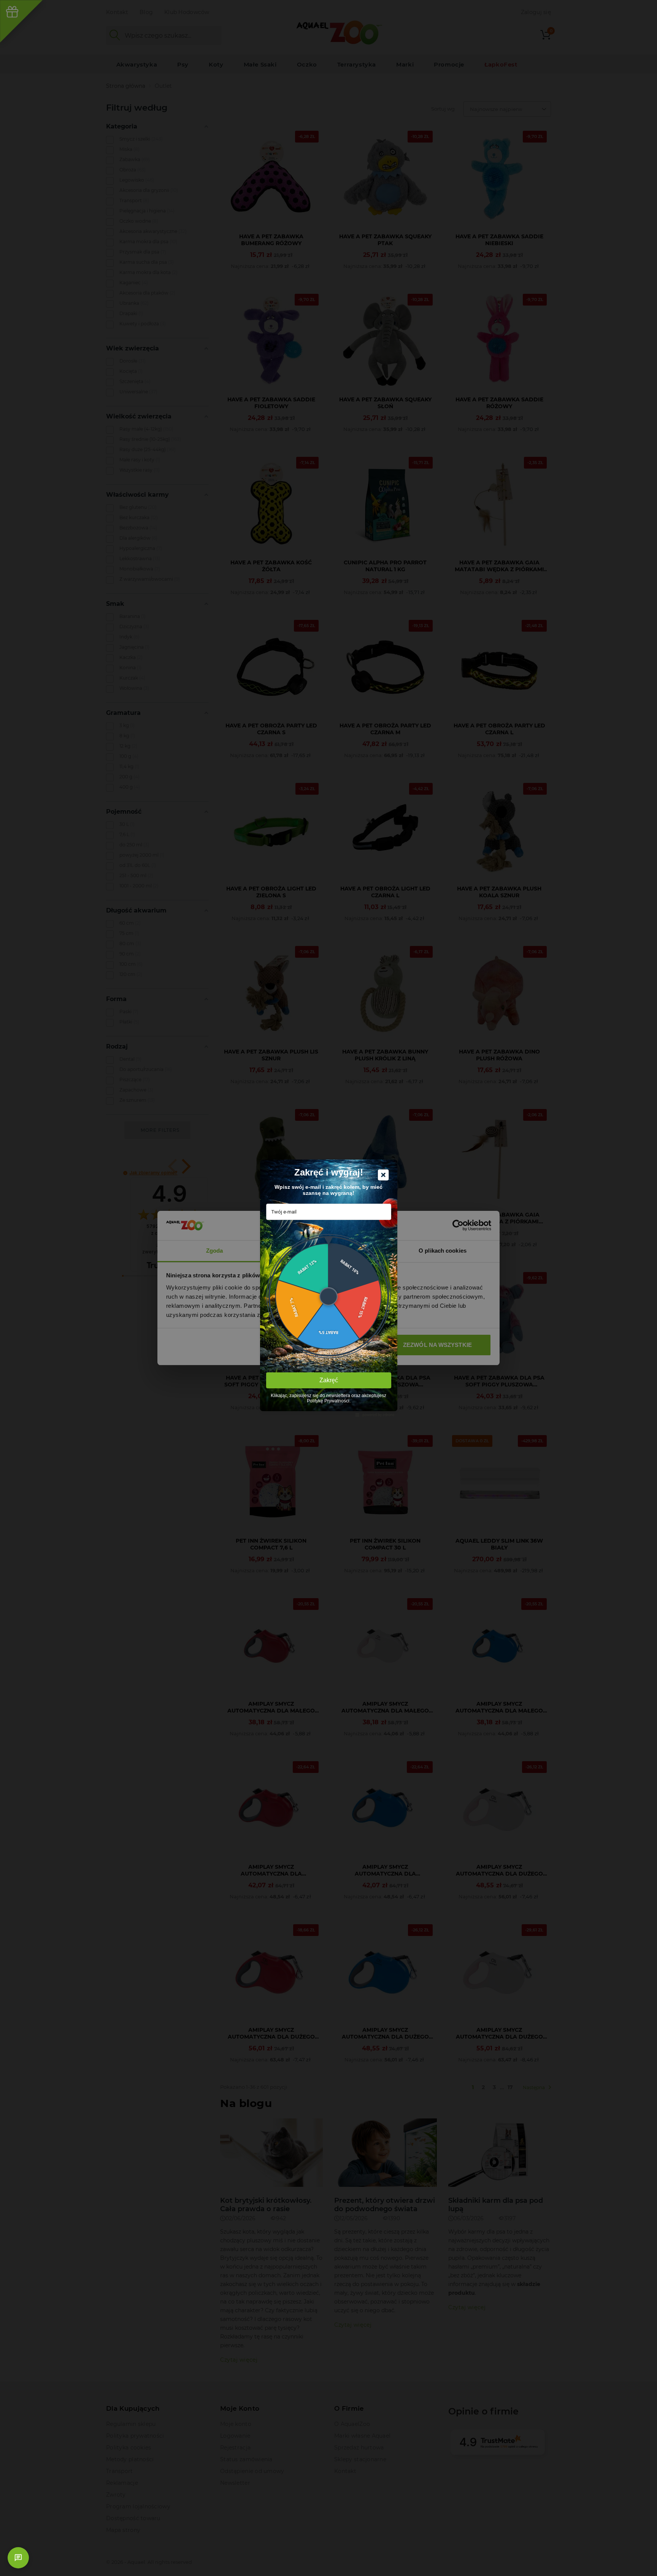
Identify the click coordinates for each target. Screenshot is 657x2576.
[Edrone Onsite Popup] (328, 1288)
